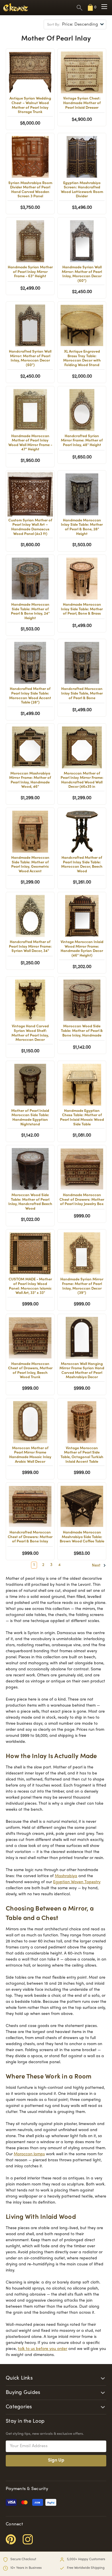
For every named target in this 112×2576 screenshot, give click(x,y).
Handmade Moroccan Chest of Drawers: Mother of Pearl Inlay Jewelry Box (82, 1200)
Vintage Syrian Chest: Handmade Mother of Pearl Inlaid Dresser (82, 103)
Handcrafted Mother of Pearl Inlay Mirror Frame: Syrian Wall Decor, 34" (30, 947)
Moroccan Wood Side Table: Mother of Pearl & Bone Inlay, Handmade (82, 1031)
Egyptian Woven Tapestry (77, 1882)
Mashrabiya (66, 1876)
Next (97, 1566)
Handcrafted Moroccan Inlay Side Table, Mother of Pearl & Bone (82, 694)
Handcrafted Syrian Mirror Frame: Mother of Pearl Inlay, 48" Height (82, 441)
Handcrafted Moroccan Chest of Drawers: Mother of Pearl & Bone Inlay (30, 1537)
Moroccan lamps (29, 2154)
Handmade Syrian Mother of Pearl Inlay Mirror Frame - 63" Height (30, 272)
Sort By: (54, 25)
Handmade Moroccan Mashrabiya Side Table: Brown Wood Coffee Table (82, 1537)
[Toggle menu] (104, 7)
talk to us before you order (43, 2349)
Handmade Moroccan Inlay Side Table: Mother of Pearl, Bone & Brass (82, 609)
